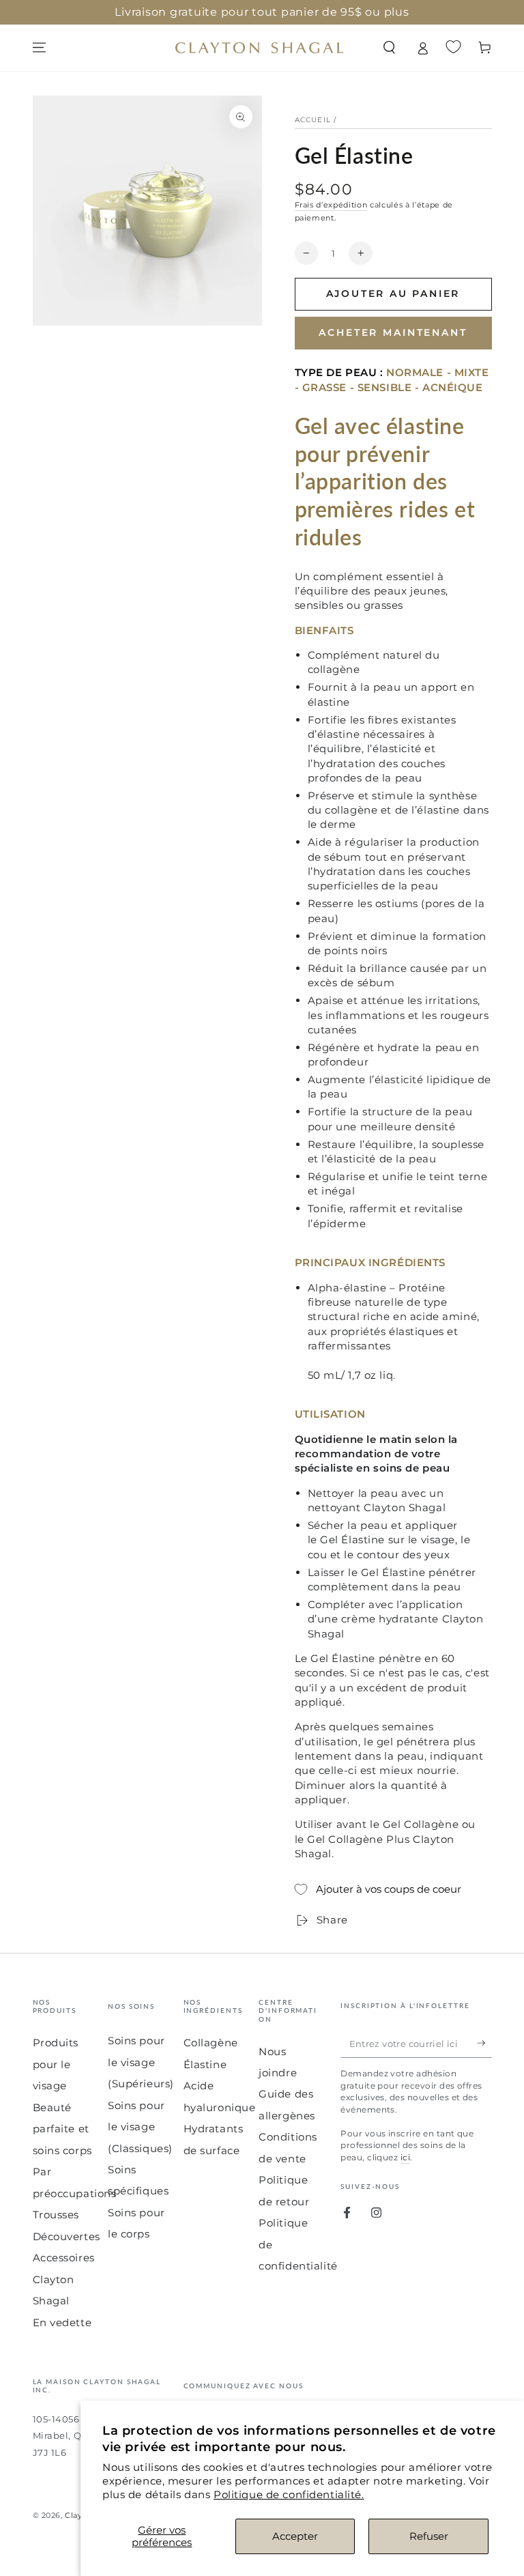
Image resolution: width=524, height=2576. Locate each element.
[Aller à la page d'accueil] (259, 48)
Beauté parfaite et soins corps (62, 2129)
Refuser (429, 2536)
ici (405, 2157)
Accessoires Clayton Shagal (64, 2279)
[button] (389, 48)
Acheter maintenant (393, 332)
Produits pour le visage (56, 2064)
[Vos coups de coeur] (453, 47)
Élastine (205, 2064)
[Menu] (39, 48)
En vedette (62, 2322)
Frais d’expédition (331, 205)
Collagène (211, 2043)
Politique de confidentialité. (289, 2494)
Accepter (295, 2536)
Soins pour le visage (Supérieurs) (141, 2062)
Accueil (313, 120)
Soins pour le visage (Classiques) (140, 2127)
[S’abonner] (484, 2043)
